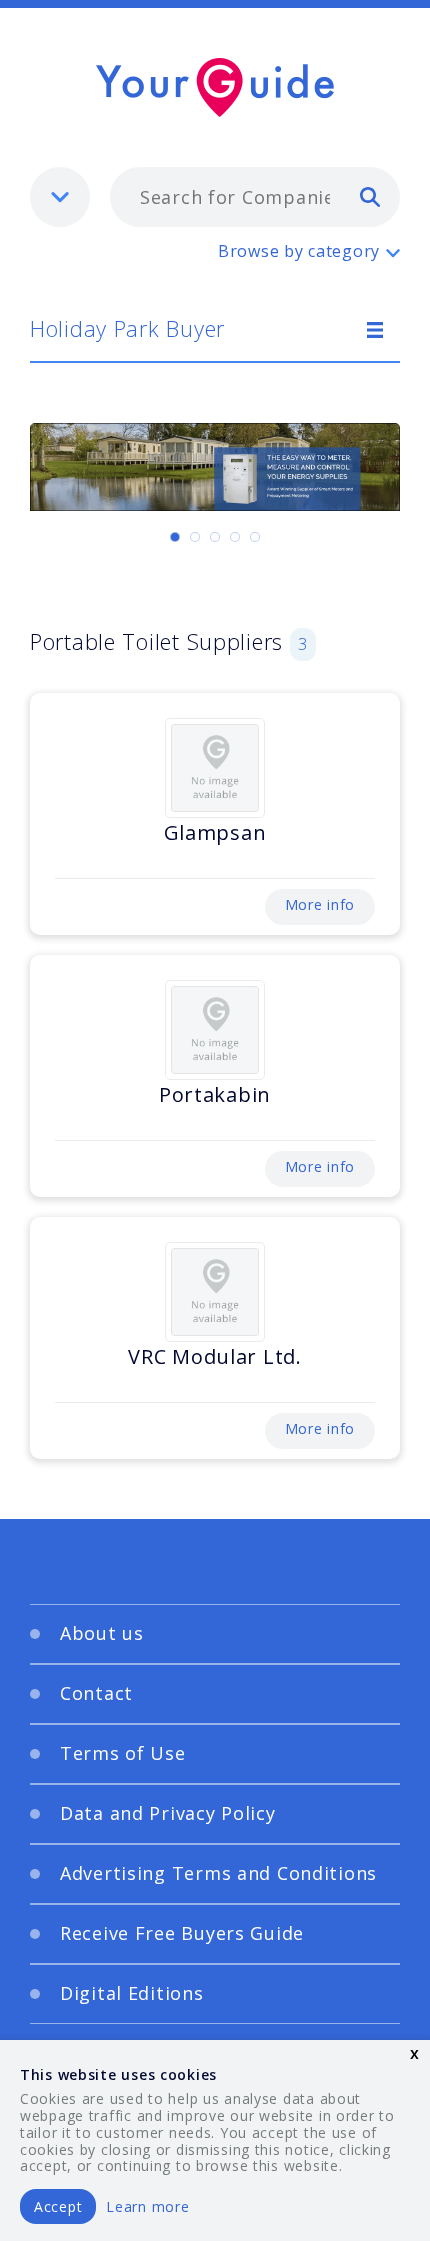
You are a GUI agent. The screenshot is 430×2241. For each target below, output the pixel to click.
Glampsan (215, 832)
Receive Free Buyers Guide (182, 1933)
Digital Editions (132, 1993)
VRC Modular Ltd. (215, 1356)
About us (102, 1633)
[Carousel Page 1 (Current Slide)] (175, 537)
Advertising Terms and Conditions (218, 1873)
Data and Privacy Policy (168, 1813)
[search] (370, 196)
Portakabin (215, 1094)
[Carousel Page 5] (255, 537)
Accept (58, 2206)
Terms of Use (123, 1753)
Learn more (147, 2206)
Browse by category (299, 251)
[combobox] (255, 197)
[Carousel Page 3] (215, 537)
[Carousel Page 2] (195, 537)
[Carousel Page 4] (235, 537)
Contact (96, 1693)
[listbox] (60, 197)
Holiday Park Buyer (127, 328)
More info (320, 904)
